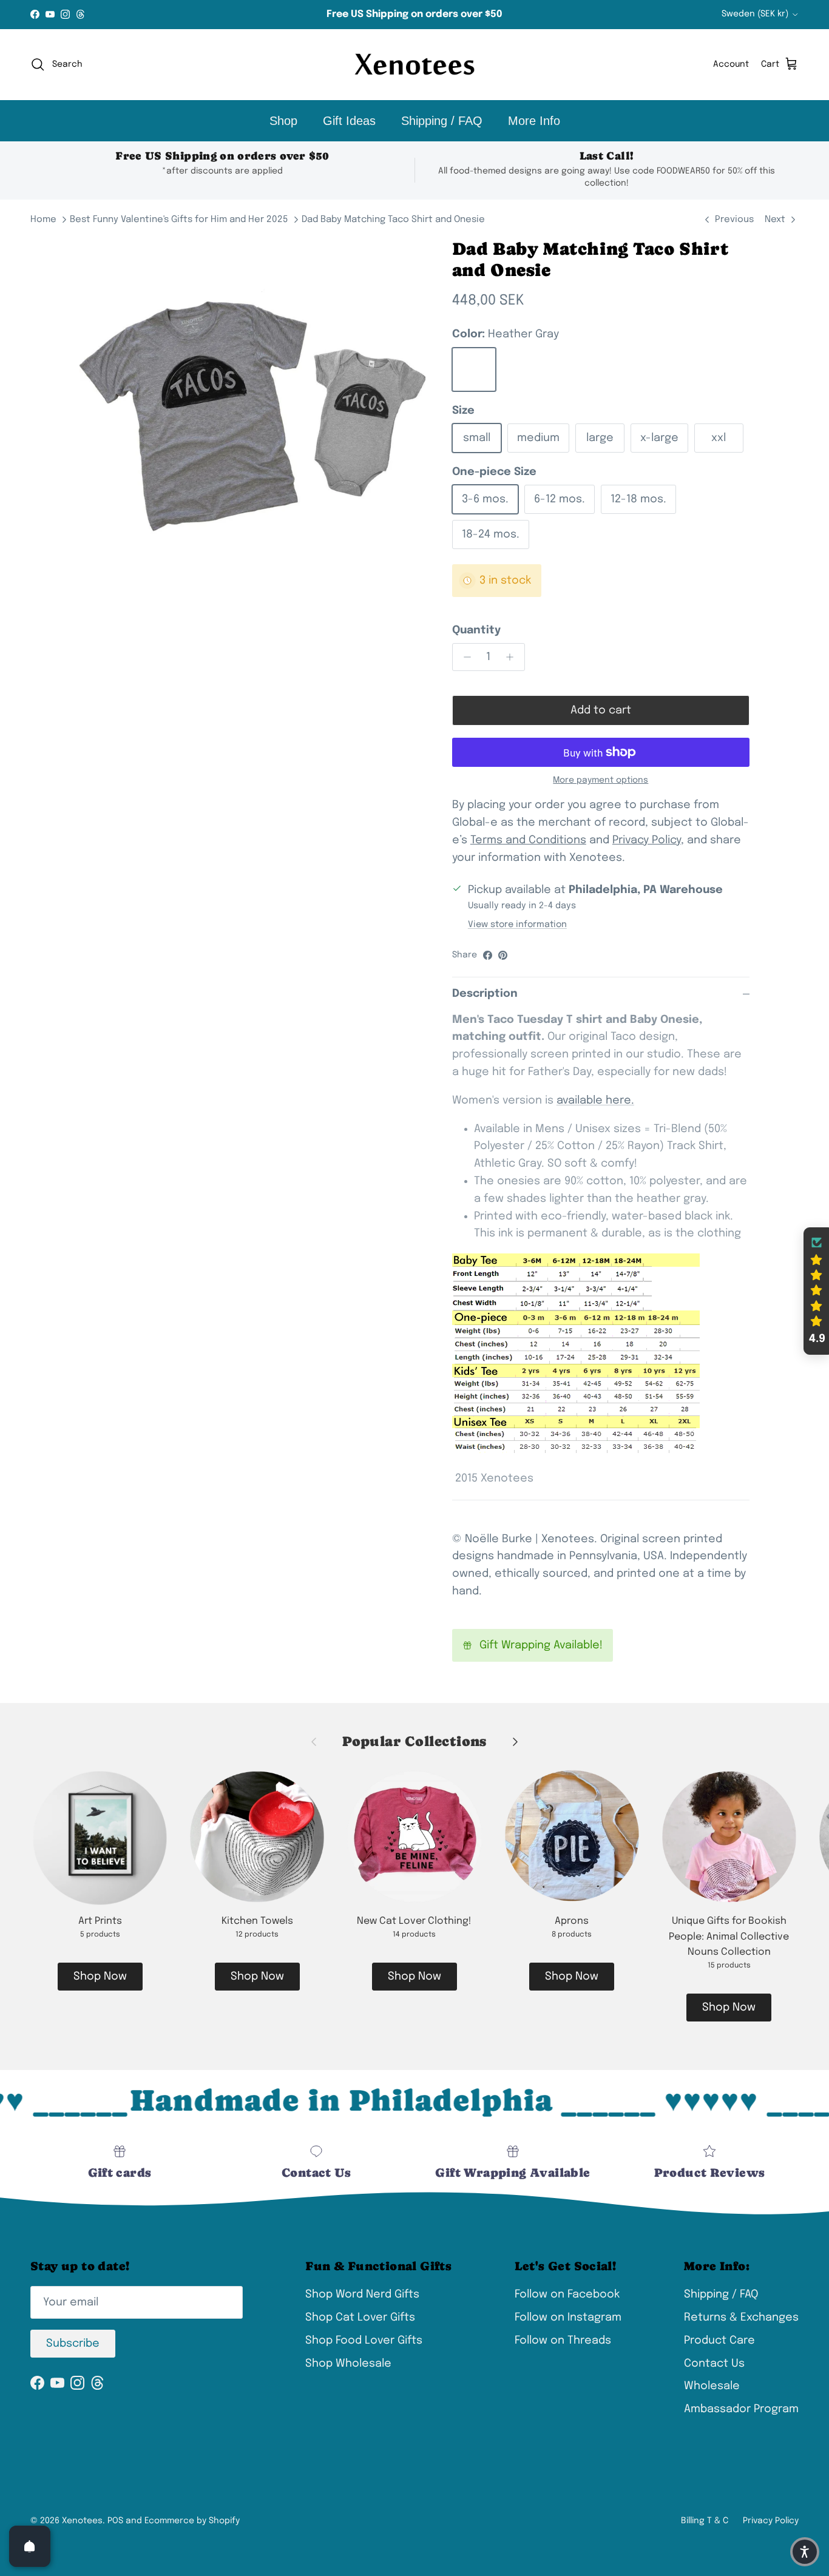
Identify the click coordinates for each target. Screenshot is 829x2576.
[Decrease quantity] (464, 657)
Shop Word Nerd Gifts (362, 2294)
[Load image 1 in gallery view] (252, 411)
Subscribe (73, 2344)
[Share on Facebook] (488, 955)
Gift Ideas (349, 121)
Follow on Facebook (567, 2294)
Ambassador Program (741, 2409)
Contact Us (714, 2364)
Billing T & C (705, 2521)
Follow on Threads (563, 2341)
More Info (534, 121)
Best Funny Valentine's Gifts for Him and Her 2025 (179, 220)
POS (115, 2521)
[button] (816, 1291)
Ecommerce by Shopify (192, 2521)
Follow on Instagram (568, 2318)
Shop (283, 121)
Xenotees (82, 2521)
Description (485, 994)
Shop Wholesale (348, 2364)
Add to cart (601, 710)
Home (43, 220)
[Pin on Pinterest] (503, 955)
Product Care (719, 2341)
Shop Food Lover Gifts (364, 2341)
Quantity (476, 630)
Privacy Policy (771, 2521)
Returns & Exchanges (741, 2318)
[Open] (30, 2546)
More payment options (601, 780)
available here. (595, 1101)
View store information (517, 925)
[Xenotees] (414, 65)
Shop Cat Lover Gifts (360, 2318)
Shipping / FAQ (442, 121)
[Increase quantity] (513, 657)
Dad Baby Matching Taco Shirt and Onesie (393, 220)
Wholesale (712, 2386)
